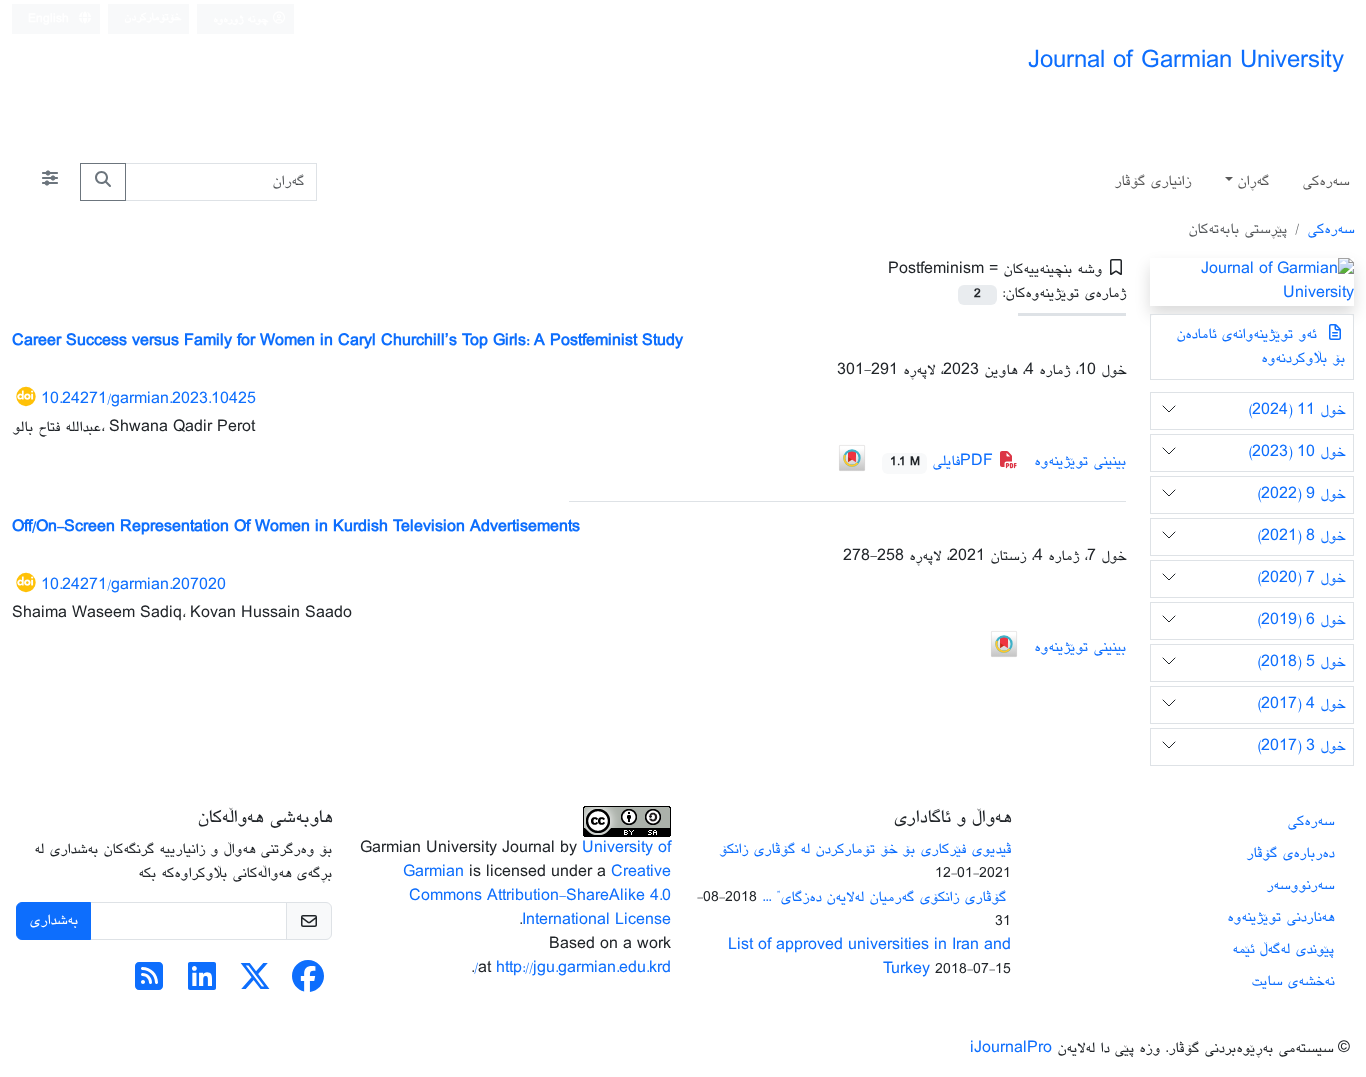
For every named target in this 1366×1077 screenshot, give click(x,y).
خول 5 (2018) (1301, 662)
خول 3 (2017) (1301, 746)
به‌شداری (53, 920)
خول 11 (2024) (1296, 410)
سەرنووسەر (1300, 885)
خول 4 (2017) (1301, 704)
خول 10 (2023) (1296, 452)
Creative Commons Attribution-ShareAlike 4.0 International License (540, 896)
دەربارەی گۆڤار (1290, 853)
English (50, 19)
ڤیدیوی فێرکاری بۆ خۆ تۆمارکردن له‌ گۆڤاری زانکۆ (865, 849)
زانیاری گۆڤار (1152, 181)
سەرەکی (1325, 181)
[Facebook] (308, 984)
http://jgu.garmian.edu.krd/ (572, 968)
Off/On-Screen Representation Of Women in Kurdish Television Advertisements (296, 527)
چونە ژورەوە (242, 19)
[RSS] (149, 984)
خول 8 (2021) (1301, 536)
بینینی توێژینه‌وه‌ (1080, 461)
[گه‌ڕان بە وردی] (50, 182)
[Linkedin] (202, 984)
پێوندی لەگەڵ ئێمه (1283, 949)
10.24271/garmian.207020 (133, 585)
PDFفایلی (944, 461)
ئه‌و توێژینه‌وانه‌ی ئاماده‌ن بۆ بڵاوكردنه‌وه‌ (1260, 346)
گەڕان (1253, 181)
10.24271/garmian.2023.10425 (148, 399)
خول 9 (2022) (1301, 494)
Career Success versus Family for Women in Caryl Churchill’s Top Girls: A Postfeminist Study (347, 341)
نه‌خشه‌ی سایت (1292, 981)
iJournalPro (1011, 1048)
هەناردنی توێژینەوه (1280, 917)
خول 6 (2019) (1301, 620)
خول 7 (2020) (1301, 578)
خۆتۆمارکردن (152, 17)
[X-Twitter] (255, 984)
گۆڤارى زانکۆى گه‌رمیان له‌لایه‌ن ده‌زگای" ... (886, 897)
